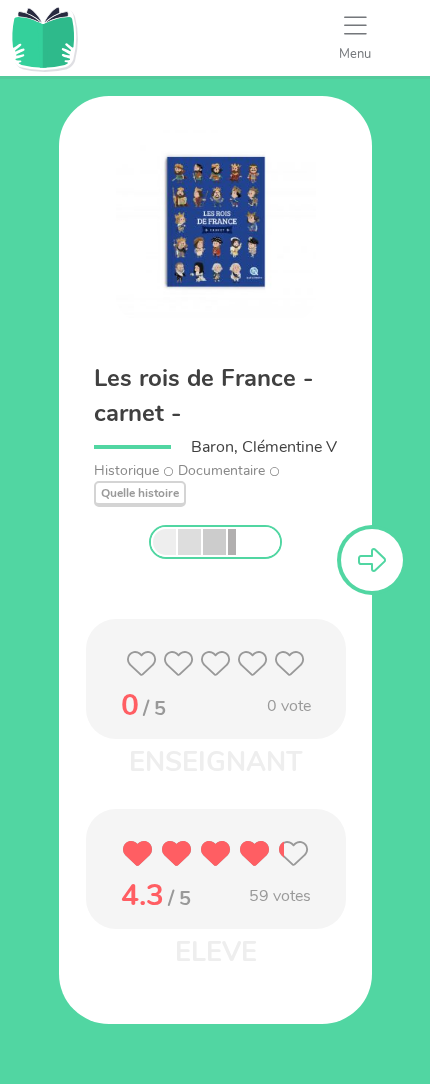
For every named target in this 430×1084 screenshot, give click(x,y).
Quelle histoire (140, 493)
